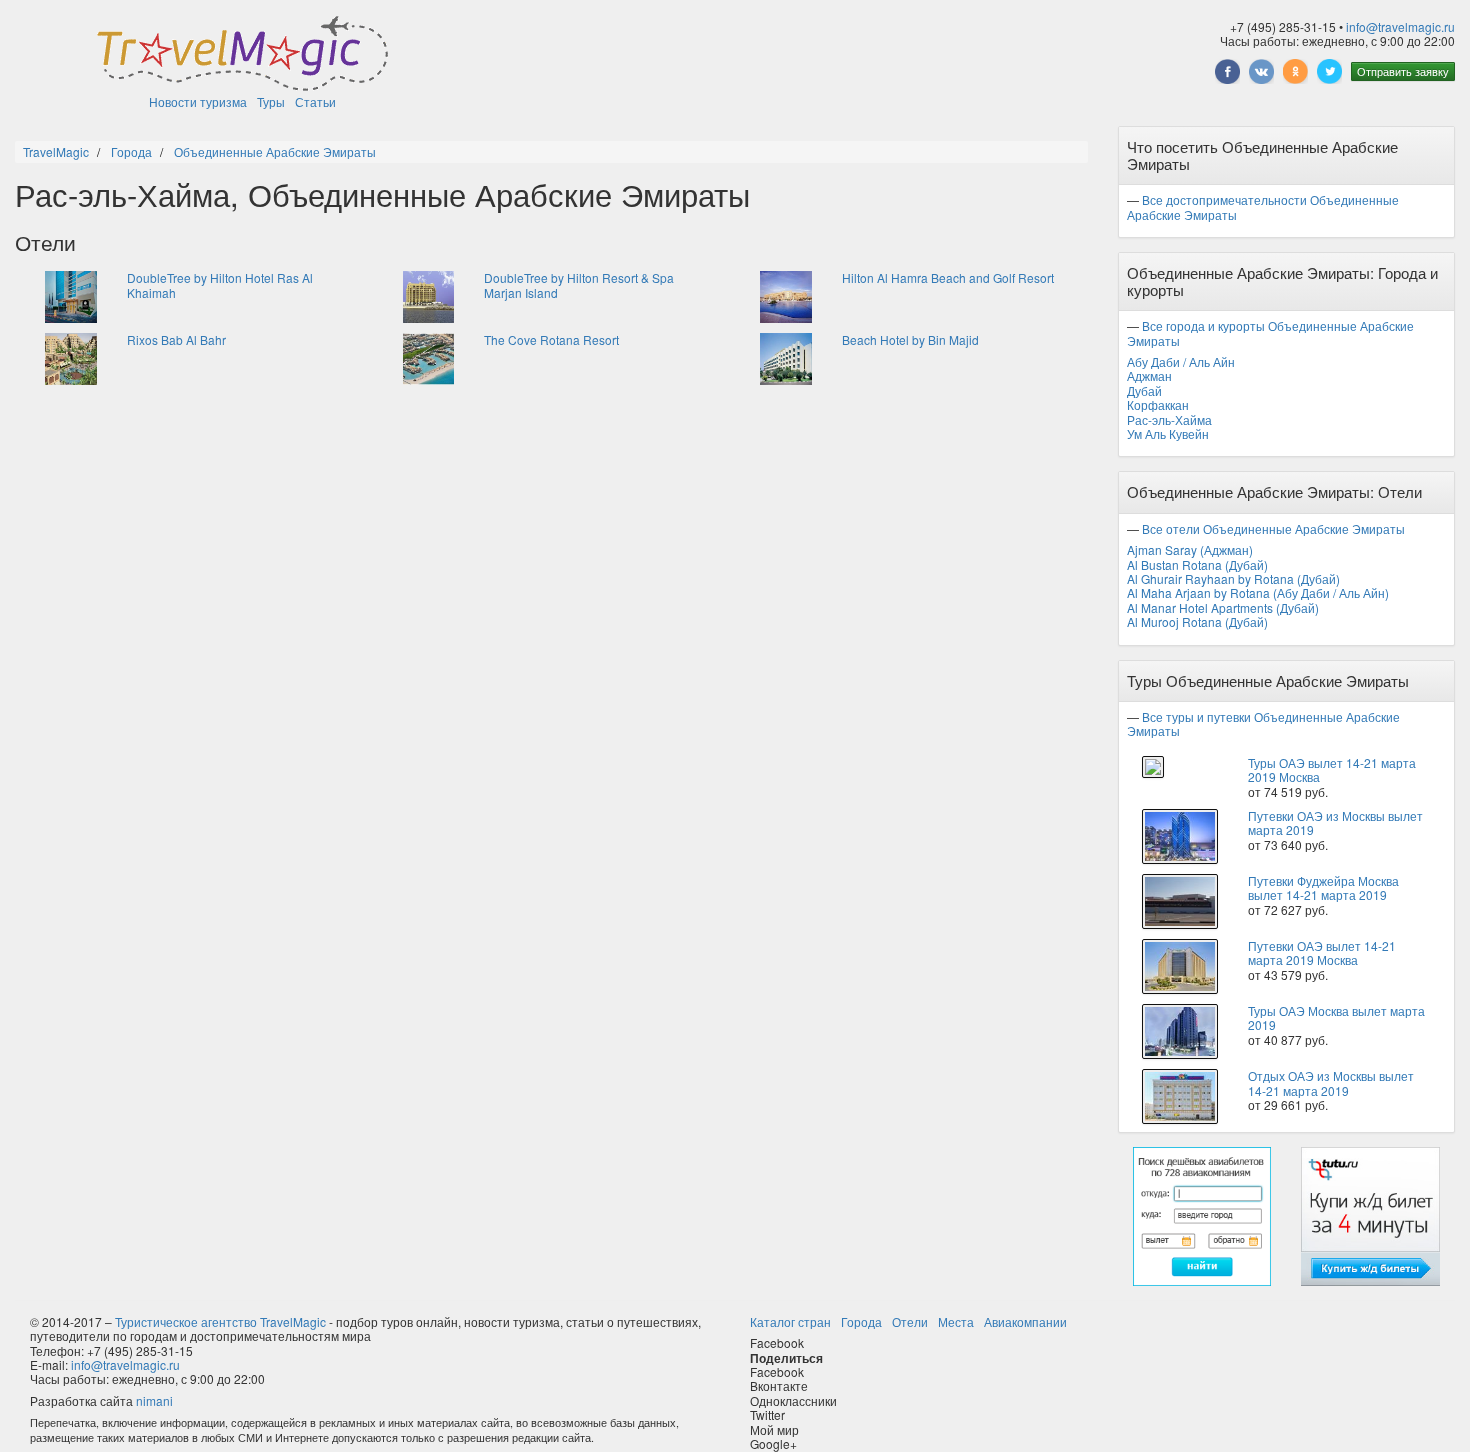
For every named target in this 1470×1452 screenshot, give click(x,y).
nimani (154, 1400)
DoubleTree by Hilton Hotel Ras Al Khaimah (220, 284)
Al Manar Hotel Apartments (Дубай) (1223, 607)
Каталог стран (790, 1321)
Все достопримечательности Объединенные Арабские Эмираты (1263, 206)
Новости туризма (198, 101)
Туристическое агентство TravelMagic (220, 1321)
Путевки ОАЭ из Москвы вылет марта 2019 (1335, 822)
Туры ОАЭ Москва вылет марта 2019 (1336, 1017)
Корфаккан (1158, 404)
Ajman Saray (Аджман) (1190, 549)
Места (956, 1321)
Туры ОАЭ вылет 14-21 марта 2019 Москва (1332, 769)
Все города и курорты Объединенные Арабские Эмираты (1270, 332)
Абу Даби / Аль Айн (1181, 361)
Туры (271, 101)
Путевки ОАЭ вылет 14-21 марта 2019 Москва (1322, 952)
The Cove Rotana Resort (551, 339)
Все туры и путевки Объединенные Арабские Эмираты (1263, 723)
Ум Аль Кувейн (1168, 433)
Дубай (1144, 390)
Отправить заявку (1403, 71)
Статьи (315, 101)
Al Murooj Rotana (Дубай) (1197, 621)
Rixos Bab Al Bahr (176, 339)
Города (861, 1321)
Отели (910, 1321)
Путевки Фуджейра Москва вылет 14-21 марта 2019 (1323, 887)
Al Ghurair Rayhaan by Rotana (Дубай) (1233, 578)
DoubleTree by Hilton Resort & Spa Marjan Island (579, 284)
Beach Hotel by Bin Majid (910, 339)
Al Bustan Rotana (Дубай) (1197, 564)
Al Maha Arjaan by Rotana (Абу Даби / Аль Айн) (1258, 592)
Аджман (1149, 375)
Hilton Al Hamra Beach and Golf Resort (948, 277)
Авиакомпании (1025, 1321)
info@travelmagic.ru (1400, 26)
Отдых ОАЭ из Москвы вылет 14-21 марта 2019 (1331, 1082)
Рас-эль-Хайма (1169, 419)
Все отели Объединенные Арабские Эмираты (1273, 528)
